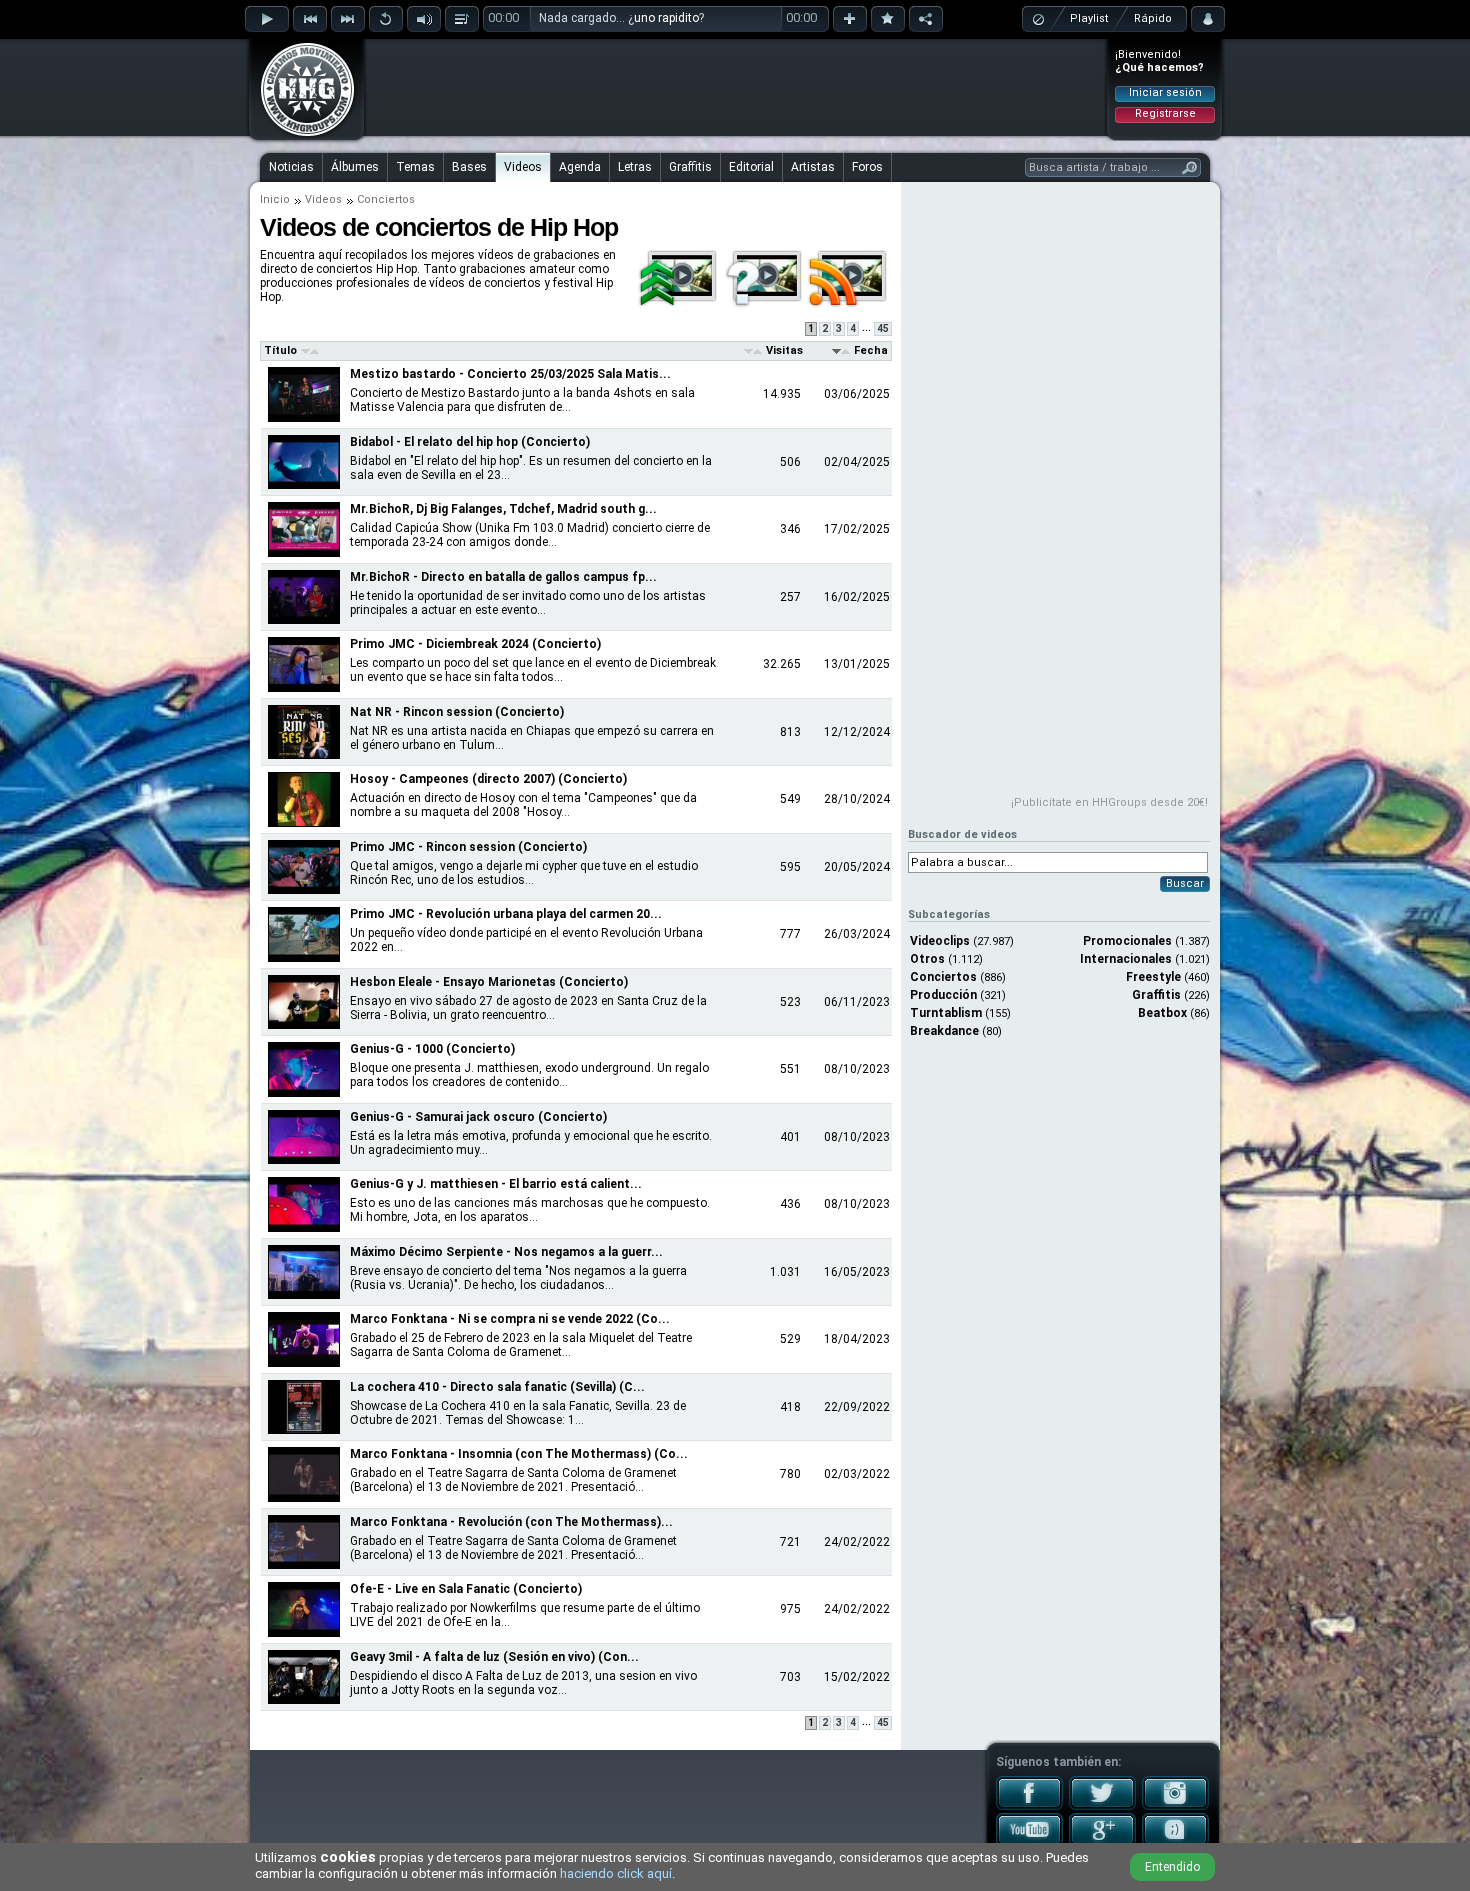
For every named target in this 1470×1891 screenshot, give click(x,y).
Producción (943, 995)
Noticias (291, 167)
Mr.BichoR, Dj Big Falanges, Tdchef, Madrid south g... (503, 509)
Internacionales (1126, 959)
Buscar (1185, 883)
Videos (523, 167)
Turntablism (946, 1013)
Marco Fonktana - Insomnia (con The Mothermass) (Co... (519, 1454)
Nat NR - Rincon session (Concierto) (457, 712)
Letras (635, 167)
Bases (469, 167)
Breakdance (944, 1031)
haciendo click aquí (616, 1873)
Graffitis (690, 167)
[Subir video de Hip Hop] (679, 304)
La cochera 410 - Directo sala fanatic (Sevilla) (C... (497, 1387)
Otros (927, 959)
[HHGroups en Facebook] (1029, 1806)
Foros (867, 167)
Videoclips (940, 941)
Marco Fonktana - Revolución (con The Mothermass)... (511, 1522)
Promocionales (1127, 941)
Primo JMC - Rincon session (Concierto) (468, 847)
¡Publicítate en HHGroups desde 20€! (1109, 802)
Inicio (275, 199)
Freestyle (1153, 977)
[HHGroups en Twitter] (1102, 1806)
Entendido (1172, 1867)
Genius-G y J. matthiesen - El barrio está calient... (496, 1184)
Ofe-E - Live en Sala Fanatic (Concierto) (466, 1589)
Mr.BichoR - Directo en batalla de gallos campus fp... (503, 577)
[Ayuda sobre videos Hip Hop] (764, 304)
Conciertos (943, 977)
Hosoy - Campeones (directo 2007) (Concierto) (488, 779)
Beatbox (1162, 1013)
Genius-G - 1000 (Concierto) (432, 1049)
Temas (415, 167)
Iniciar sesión (1165, 92)
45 (883, 328)
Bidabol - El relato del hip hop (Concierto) (470, 442)
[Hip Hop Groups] (301, 135)
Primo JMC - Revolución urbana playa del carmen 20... (506, 914)
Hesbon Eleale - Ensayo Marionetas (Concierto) (489, 982)
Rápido (1153, 18)
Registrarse (1165, 113)
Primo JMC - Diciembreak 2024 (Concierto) (475, 644)
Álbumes (355, 167)
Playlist (1089, 18)
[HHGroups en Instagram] (1175, 1806)
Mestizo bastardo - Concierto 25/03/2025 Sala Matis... (510, 374)
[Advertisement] (736, 87)
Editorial (751, 167)
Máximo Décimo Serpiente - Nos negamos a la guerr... (506, 1252)
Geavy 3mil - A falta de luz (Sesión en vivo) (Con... (494, 1657)
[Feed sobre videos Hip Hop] (849, 304)
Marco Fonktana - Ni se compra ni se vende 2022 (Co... (510, 1319)
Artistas (813, 167)
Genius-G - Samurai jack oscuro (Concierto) (478, 1117)
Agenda (580, 167)
